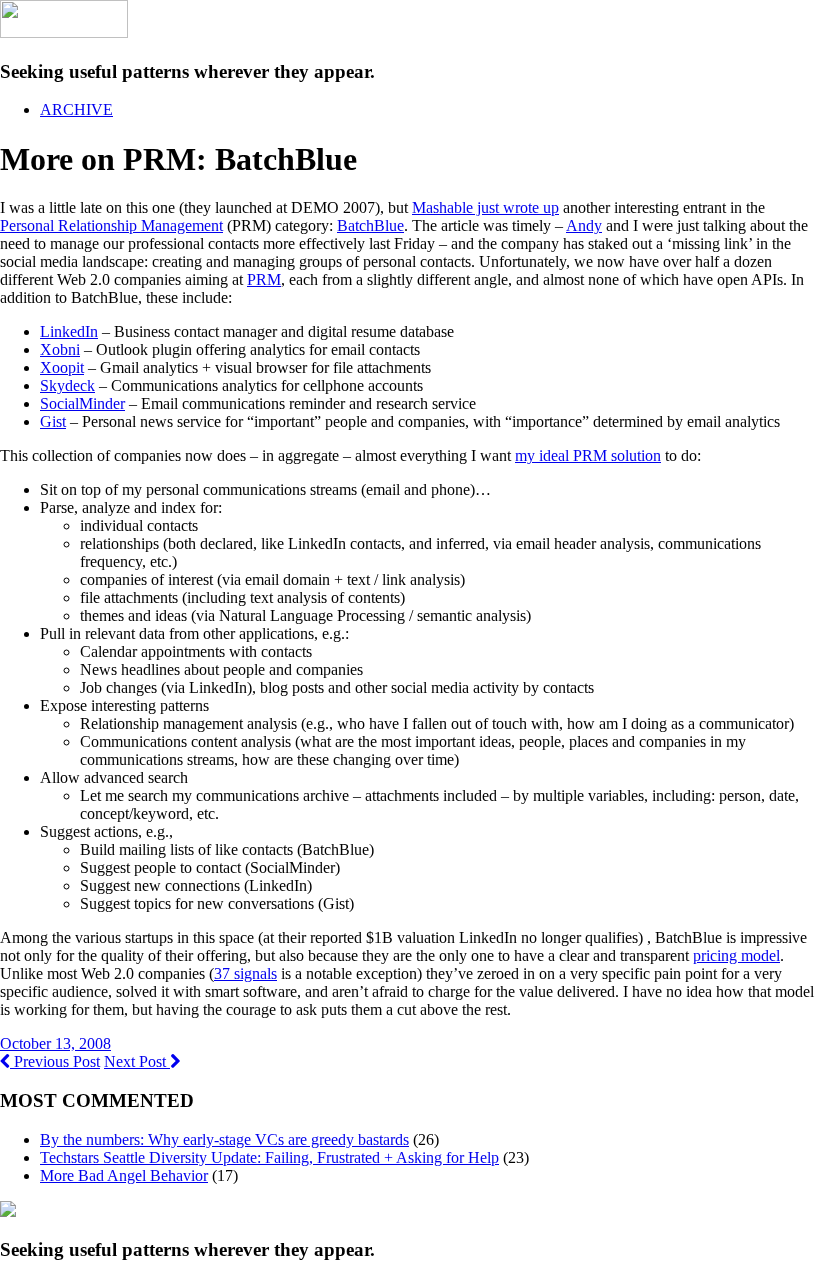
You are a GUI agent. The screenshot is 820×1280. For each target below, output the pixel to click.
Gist (53, 421)
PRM (264, 279)
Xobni (60, 349)
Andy (584, 225)
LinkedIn (69, 331)
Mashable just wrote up (485, 207)
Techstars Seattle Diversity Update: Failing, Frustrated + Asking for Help (269, 1157)
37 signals (245, 973)
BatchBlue (370, 225)
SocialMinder (82, 403)
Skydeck (67, 385)
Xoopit (62, 367)
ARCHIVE (76, 109)
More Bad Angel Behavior (124, 1175)
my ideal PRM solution (588, 455)
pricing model (736, 955)
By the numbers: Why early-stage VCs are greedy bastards (224, 1139)
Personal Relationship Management (111, 225)
